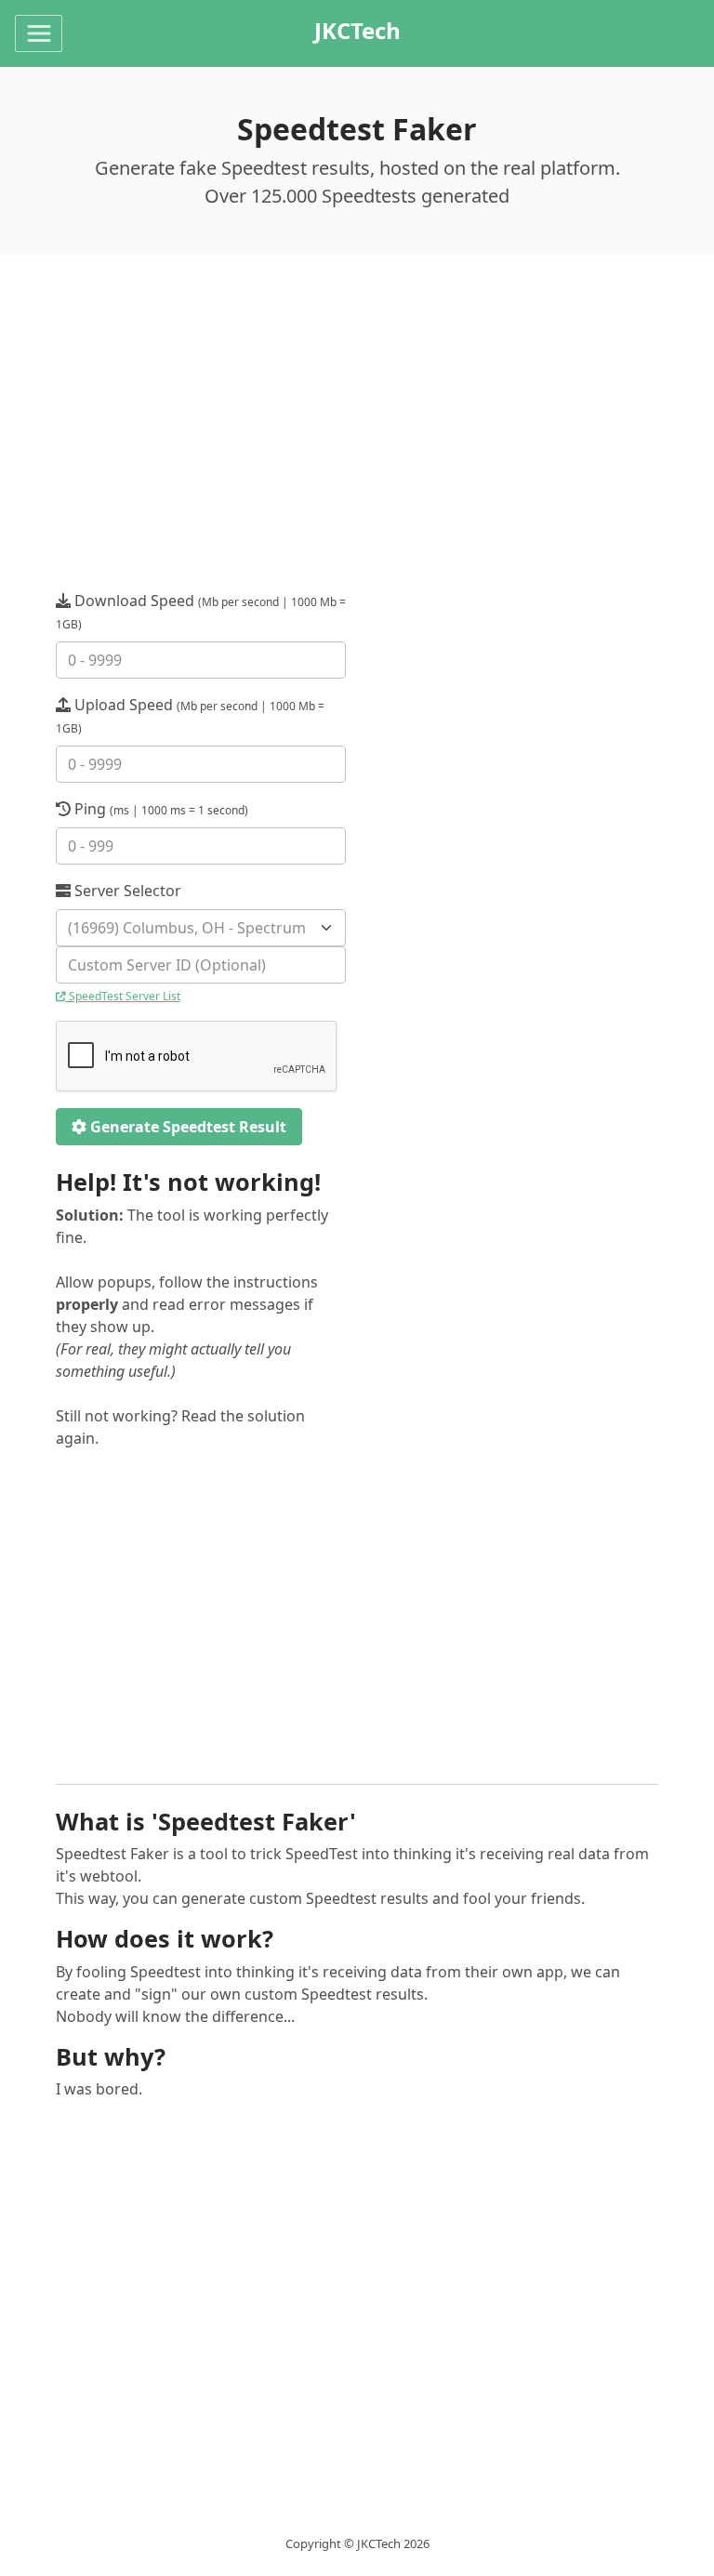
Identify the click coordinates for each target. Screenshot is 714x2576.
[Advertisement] (357, 444)
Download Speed (201, 611)
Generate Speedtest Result (186, 1127)
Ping (159, 809)
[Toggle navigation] (39, 33)
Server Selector (126, 891)
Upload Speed (190, 715)
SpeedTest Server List (123, 996)
